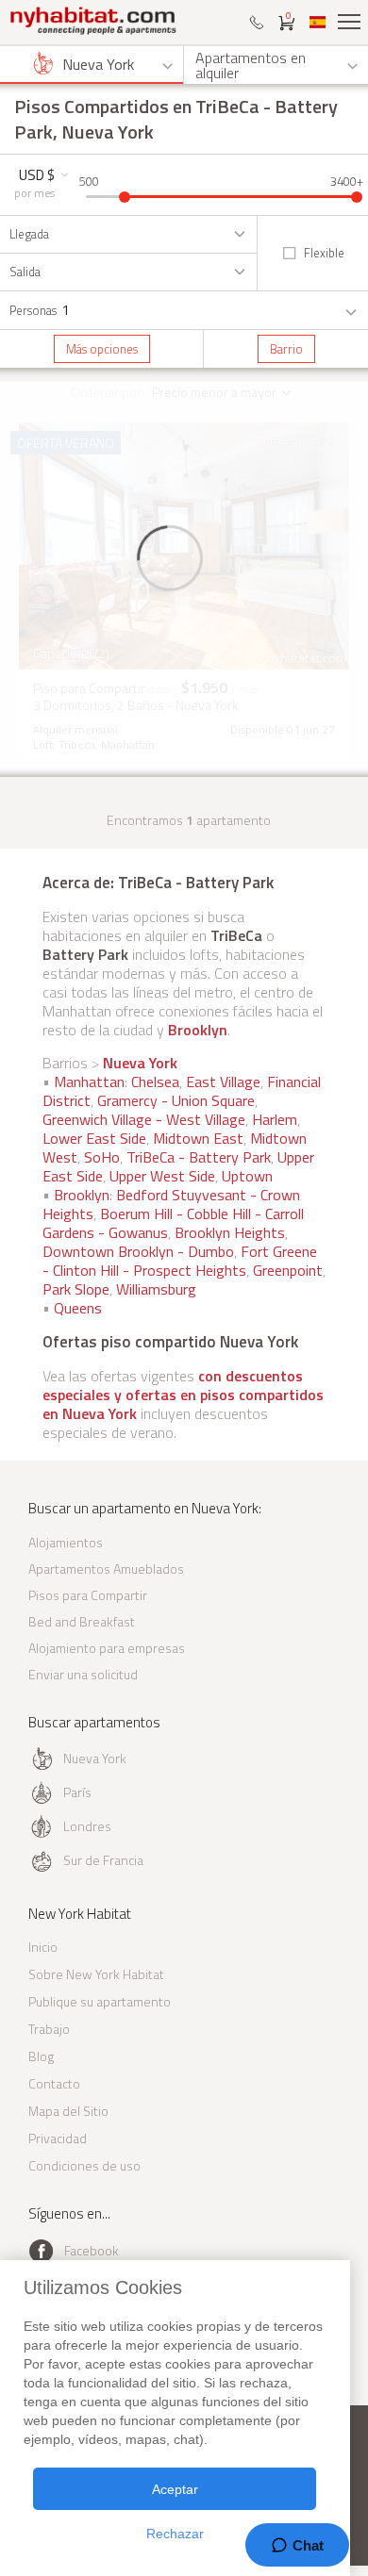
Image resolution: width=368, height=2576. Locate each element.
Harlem (275, 1119)
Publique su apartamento (100, 2001)
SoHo (102, 1157)
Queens (78, 1308)
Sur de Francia (103, 1860)
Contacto (54, 2083)
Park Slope (76, 1289)
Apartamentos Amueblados (106, 1569)
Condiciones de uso (84, 2165)
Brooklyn (198, 1030)
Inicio (43, 1947)
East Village (223, 1082)
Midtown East (198, 1138)
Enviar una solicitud (83, 1674)
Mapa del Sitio (68, 2111)
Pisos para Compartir (88, 1595)
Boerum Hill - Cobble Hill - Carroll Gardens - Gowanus (173, 1223)
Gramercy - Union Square (176, 1100)
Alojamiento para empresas (107, 1648)
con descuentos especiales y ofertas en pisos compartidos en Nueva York (183, 1395)
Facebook (92, 2250)
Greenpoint (288, 1270)
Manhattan (89, 1082)
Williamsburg (156, 1289)
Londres (87, 1826)
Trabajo (49, 2029)
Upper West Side (162, 1176)
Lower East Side (94, 1138)
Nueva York (140, 1063)
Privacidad (58, 2138)
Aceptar (175, 2489)
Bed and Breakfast (82, 1621)
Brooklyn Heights (230, 1232)
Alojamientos (66, 1542)
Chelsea (155, 1082)
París (77, 1792)
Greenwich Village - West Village (144, 1119)
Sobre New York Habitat (96, 1974)
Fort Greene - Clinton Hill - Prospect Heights (180, 1261)
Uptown (247, 1176)
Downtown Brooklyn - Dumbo (138, 1251)
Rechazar (175, 2534)
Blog (41, 2056)
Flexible (324, 253)
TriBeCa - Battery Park (199, 1157)
